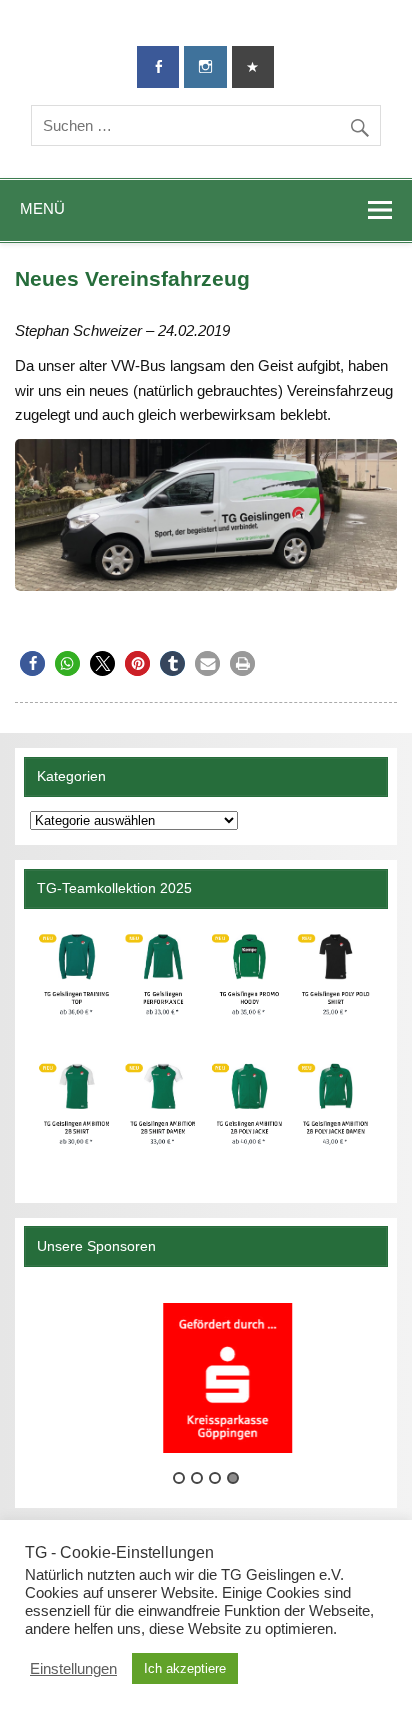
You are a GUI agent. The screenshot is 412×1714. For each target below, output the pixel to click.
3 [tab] (215, 1478)
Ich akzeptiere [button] (185, 1668)
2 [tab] (197, 1478)
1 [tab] (179, 1478)
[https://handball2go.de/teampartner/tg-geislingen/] (205, 1048)
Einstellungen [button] (73, 1669)
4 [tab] (233, 1478)
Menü (42, 208)
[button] (32, 663)
